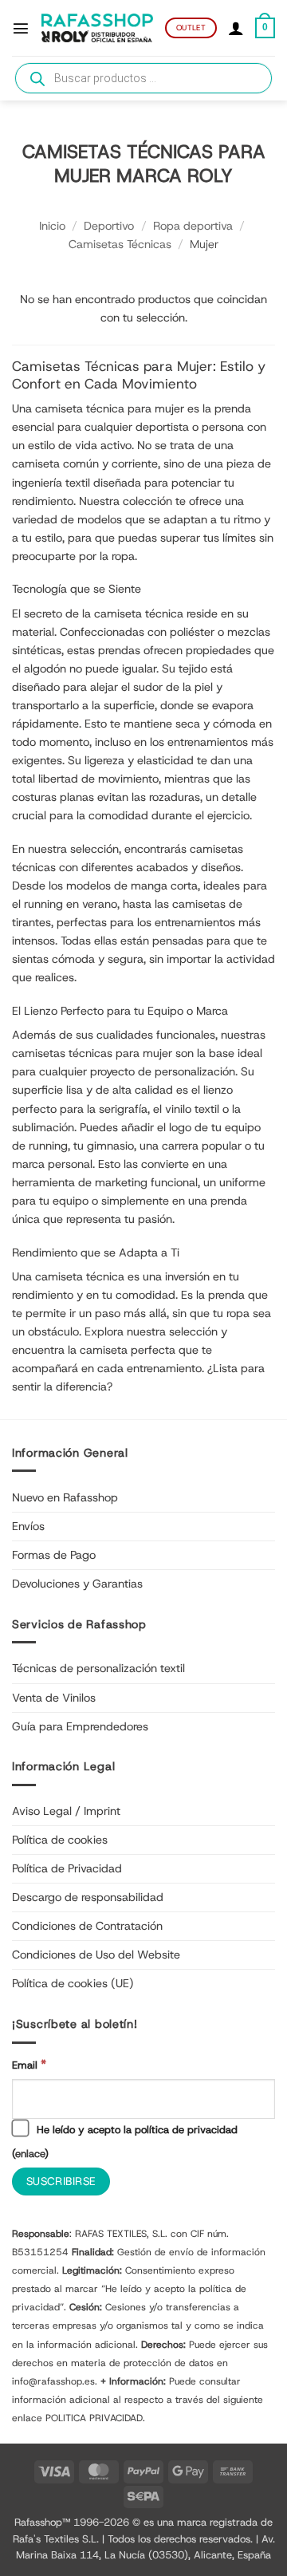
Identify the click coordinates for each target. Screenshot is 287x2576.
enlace (30, 2154)
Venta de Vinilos (54, 1698)
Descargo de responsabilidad (88, 1897)
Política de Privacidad (67, 1868)
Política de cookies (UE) (73, 1983)
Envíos (28, 1526)
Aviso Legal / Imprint (66, 1811)
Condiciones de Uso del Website (96, 1955)
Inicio (52, 226)
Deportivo (109, 226)
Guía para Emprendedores (80, 1726)
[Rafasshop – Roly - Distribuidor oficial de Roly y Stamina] (97, 28)
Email (29, 2064)
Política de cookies (60, 1840)
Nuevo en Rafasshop (65, 1497)
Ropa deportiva (193, 226)
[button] (21, 28)
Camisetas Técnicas (120, 244)
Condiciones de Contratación (87, 1926)
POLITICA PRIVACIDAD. (95, 2418)
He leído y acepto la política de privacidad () (125, 2142)
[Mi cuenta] (236, 28)
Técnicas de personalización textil (98, 1668)
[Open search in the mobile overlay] (143, 78)
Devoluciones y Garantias (77, 1584)
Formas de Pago (54, 1555)
